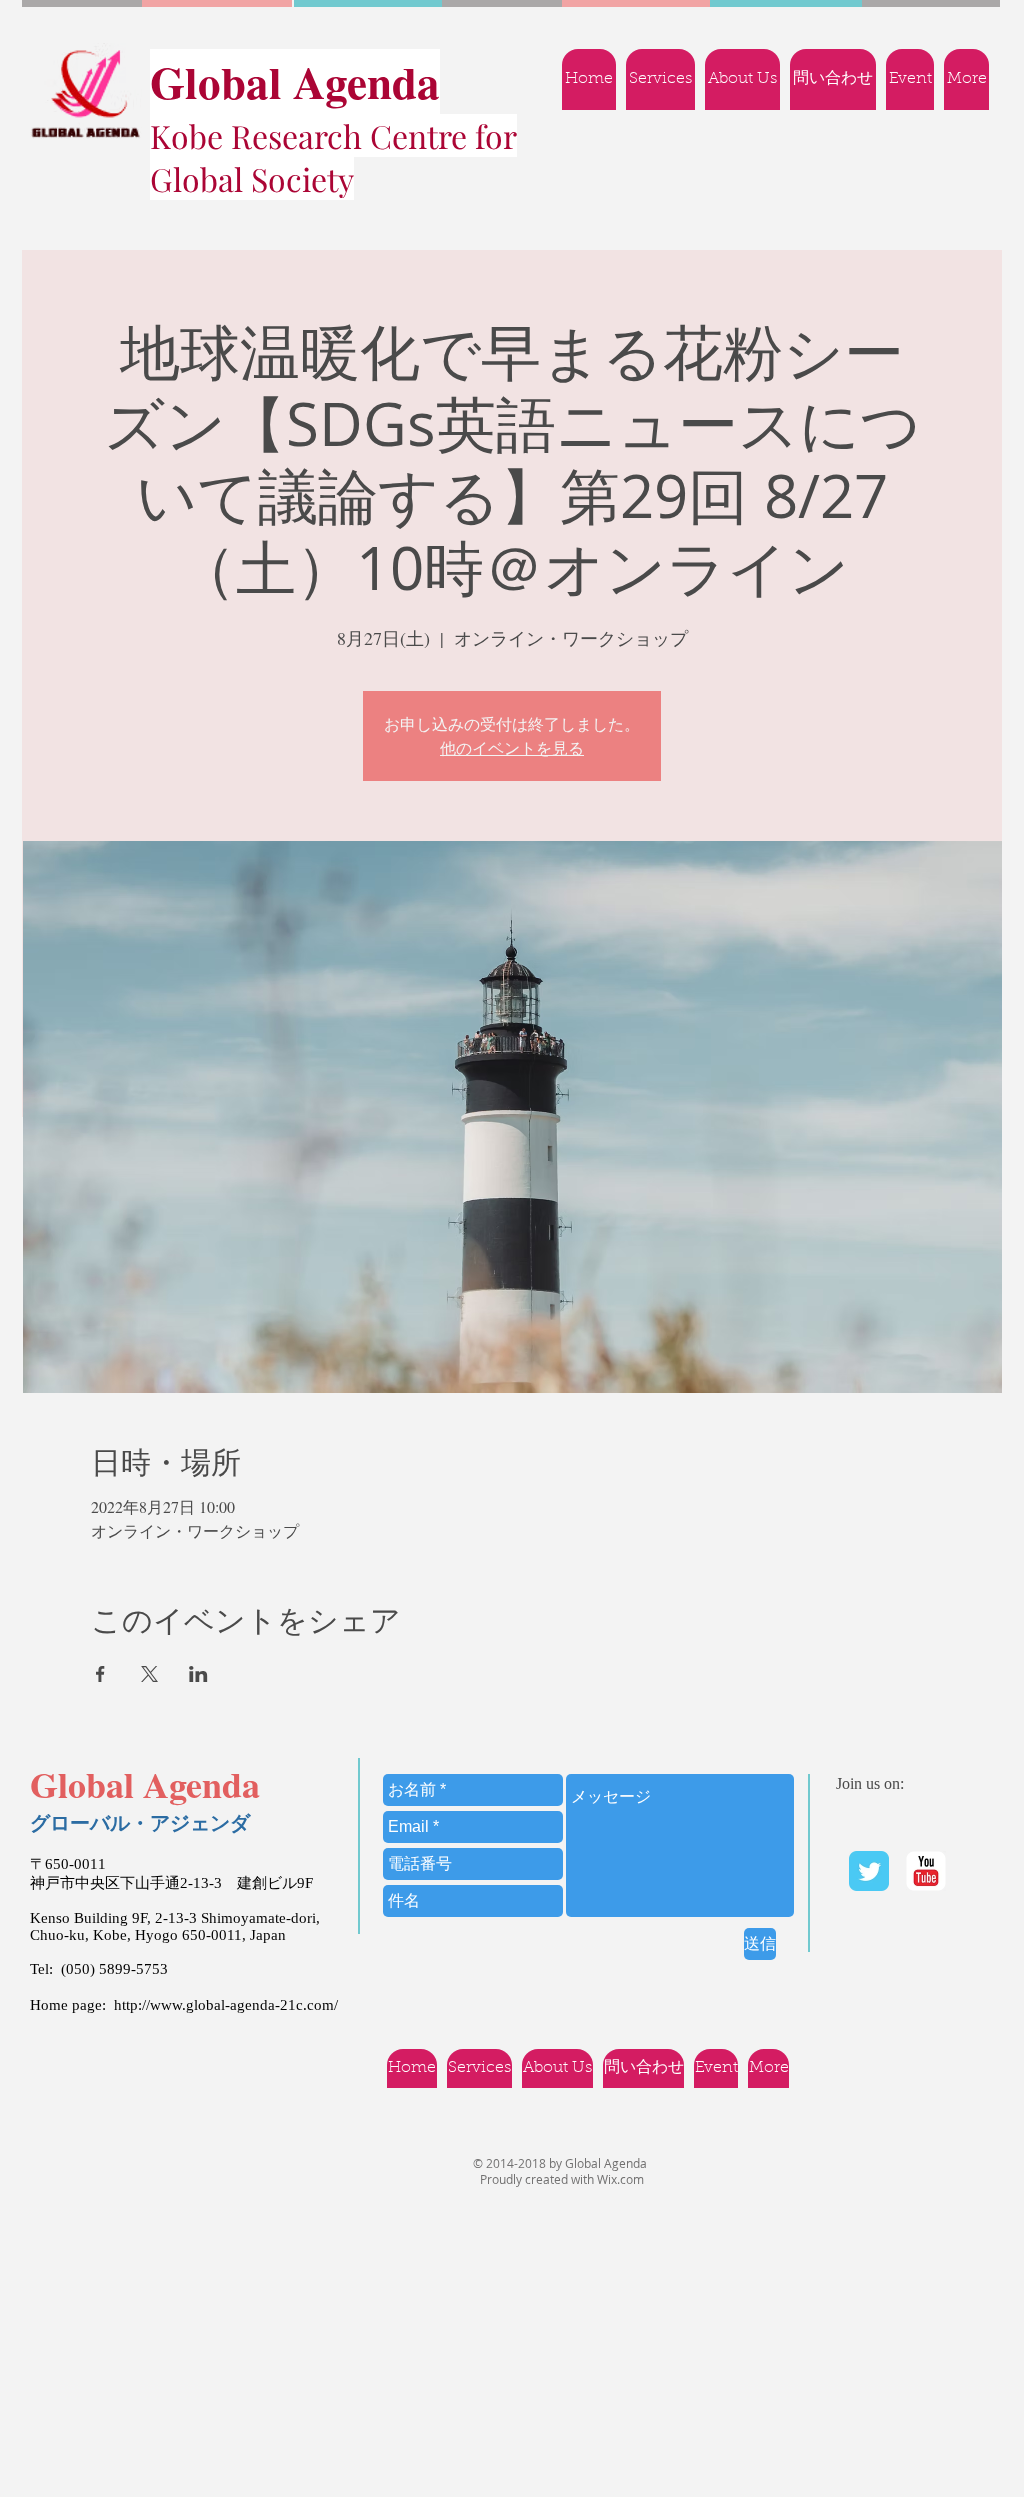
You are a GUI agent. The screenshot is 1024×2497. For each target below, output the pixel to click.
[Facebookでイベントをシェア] (100, 1674)
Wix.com (620, 2179)
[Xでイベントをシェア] (149, 1674)
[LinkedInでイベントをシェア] (198, 1674)
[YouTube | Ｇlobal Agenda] (926, 1871)
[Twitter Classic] (869, 1871)
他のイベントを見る (512, 748)
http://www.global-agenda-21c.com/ (226, 2005)
